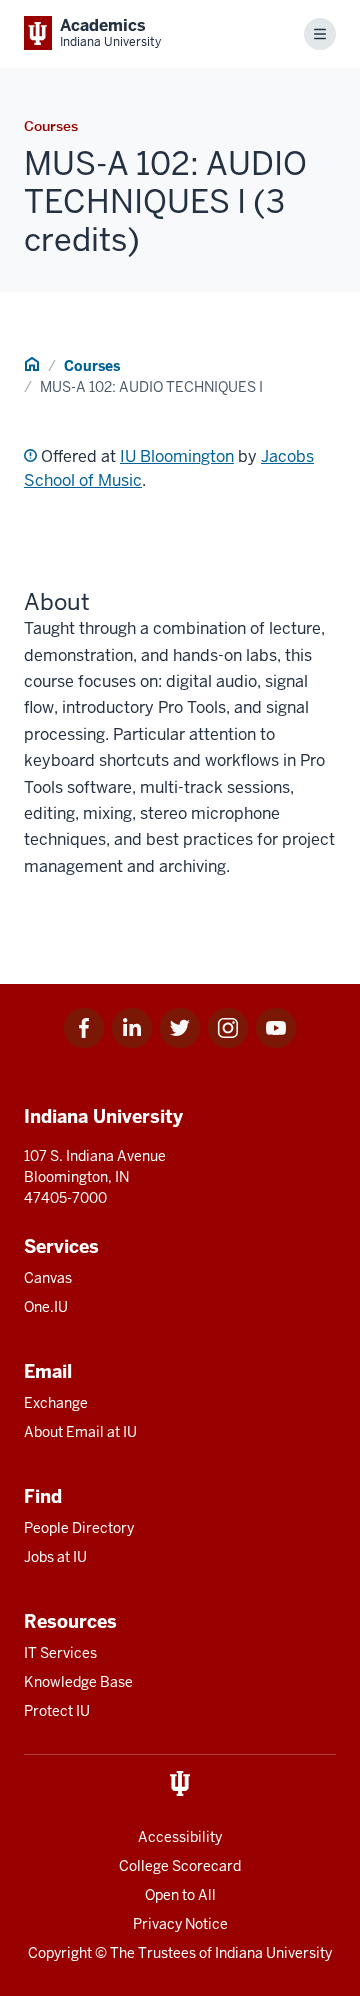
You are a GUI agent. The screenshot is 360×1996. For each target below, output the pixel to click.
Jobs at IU (55, 1557)
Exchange (56, 1403)
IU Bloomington (177, 456)
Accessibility (180, 1837)
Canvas (48, 1278)
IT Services (60, 1653)
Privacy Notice (180, 1924)
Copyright (60, 1953)
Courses (92, 366)
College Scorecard (180, 1866)
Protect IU (57, 1711)
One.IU (46, 1307)
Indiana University (273, 1953)
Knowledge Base (78, 1682)
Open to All (180, 1895)
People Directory (79, 1528)
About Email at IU (80, 1432)
